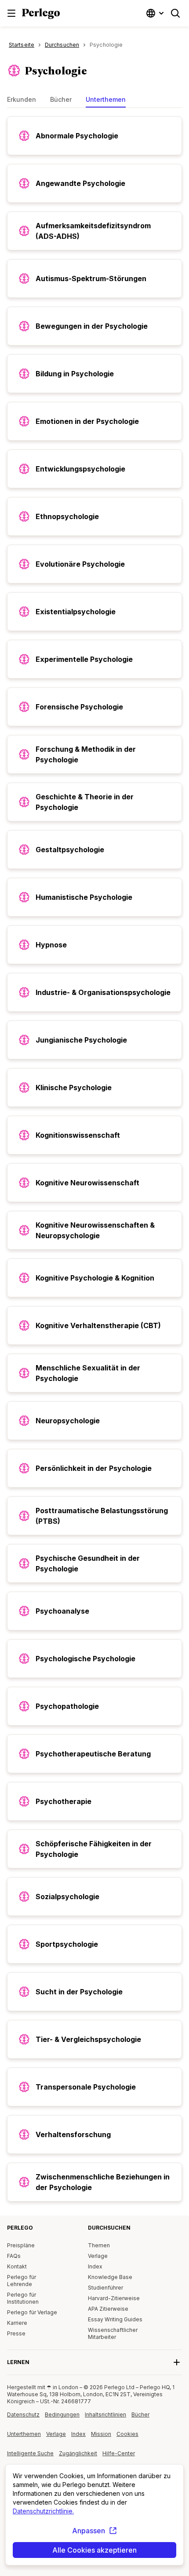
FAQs (14, 2256)
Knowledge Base (110, 2277)
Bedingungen (62, 2415)
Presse (16, 2333)
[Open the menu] (11, 13)
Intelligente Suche (30, 2453)
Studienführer (105, 2288)
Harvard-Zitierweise (114, 2298)
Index (95, 2266)
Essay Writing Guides (115, 2319)
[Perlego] (41, 15)
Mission (101, 2434)
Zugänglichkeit (81, 2457)
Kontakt (17, 2266)
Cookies (127, 2434)
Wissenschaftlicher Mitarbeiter (113, 2333)
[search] (175, 13)
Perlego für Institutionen (23, 2298)
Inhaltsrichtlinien (108, 2418)
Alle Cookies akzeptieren (94, 2550)
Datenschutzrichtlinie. (43, 2511)
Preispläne (21, 2245)
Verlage (98, 2256)
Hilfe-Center (121, 2457)
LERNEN (18, 2362)
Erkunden (22, 99)
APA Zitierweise (108, 2309)
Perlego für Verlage (32, 2312)
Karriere (17, 2323)
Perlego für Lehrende (22, 2281)
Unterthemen (24, 2434)
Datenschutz (23, 2415)
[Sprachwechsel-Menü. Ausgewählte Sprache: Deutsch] (156, 13)
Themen (99, 2245)
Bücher (61, 99)
